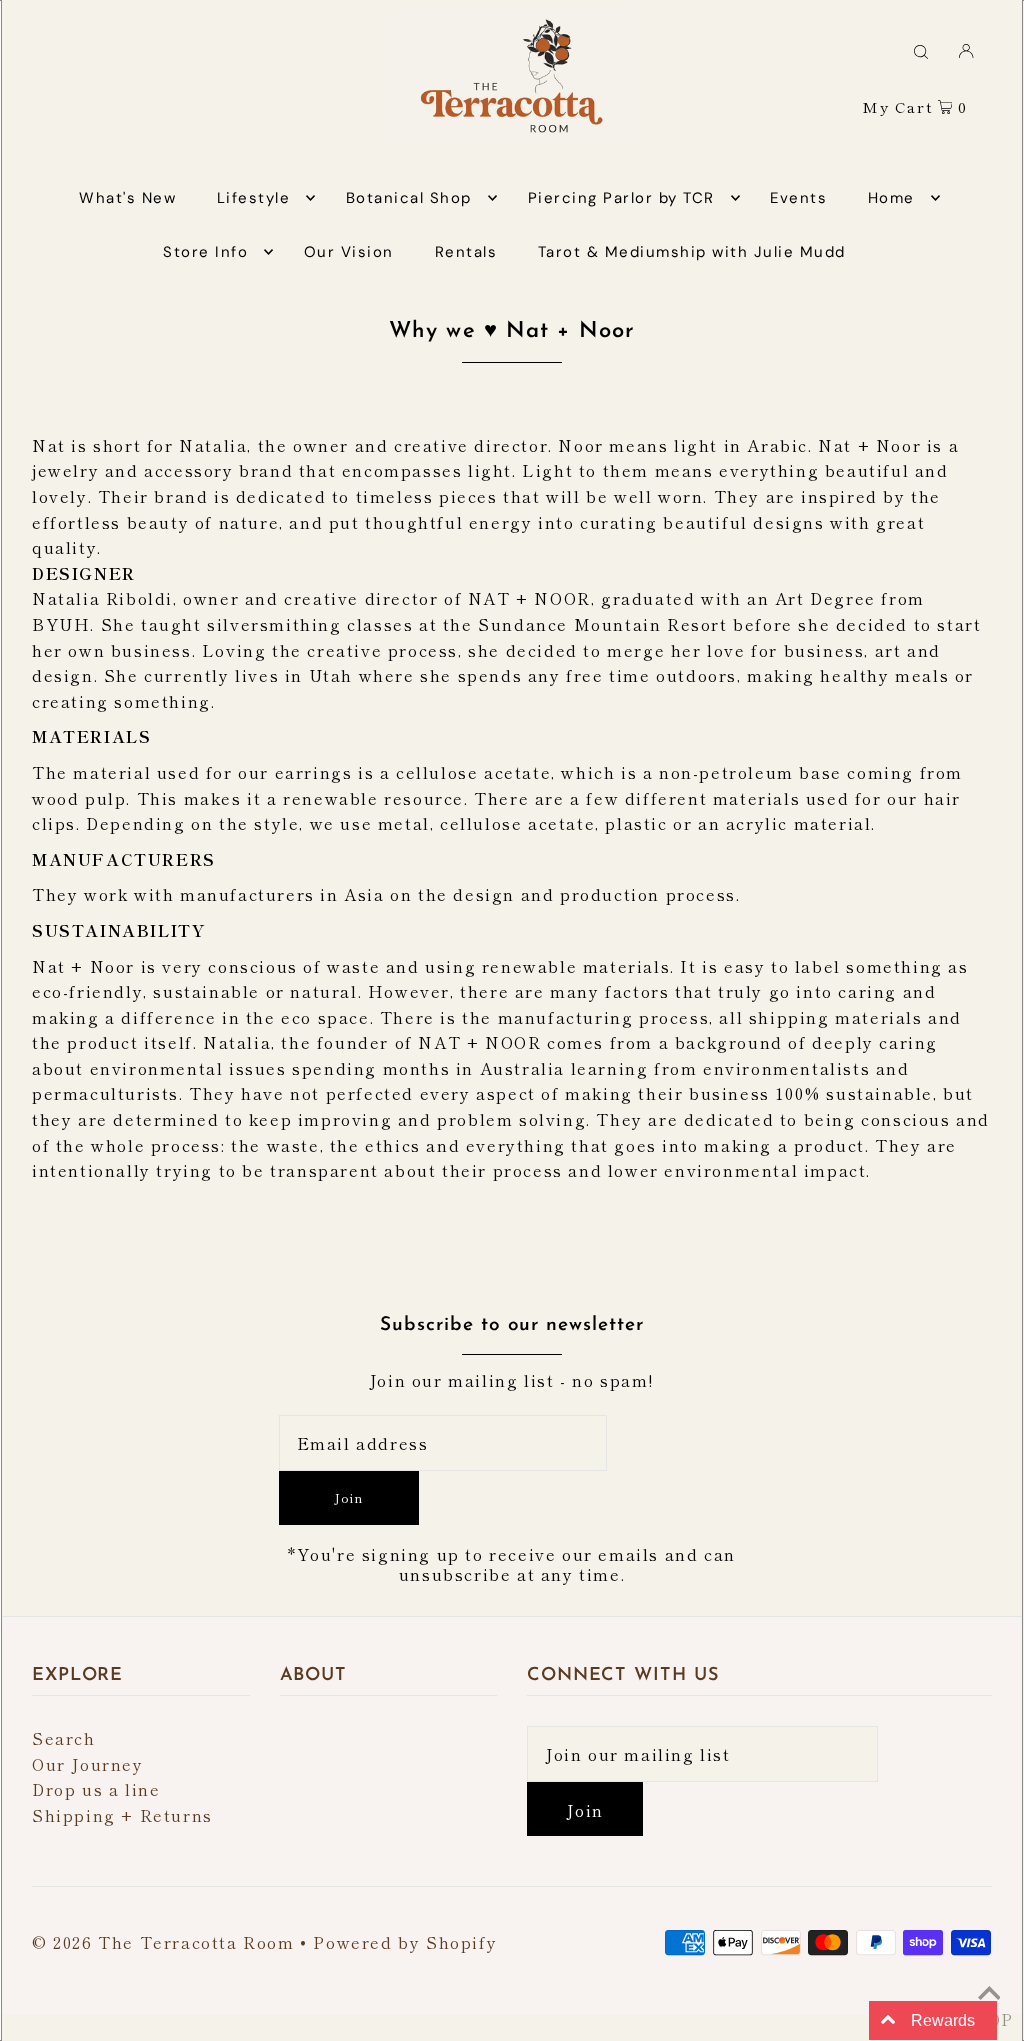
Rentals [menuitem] (466, 252)
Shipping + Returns (122, 1815)
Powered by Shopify (405, 1942)
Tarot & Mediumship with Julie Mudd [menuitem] (692, 252)
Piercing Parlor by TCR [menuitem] (621, 198)
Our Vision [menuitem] (349, 252)
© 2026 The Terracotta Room (163, 1942)
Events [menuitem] (798, 198)
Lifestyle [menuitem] (254, 198)
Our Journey (88, 1764)
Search (64, 1738)
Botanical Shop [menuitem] (409, 198)
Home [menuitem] (891, 198)
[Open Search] (921, 50)
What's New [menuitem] (127, 198)
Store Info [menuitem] (205, 252)
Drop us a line (96, 1789)
